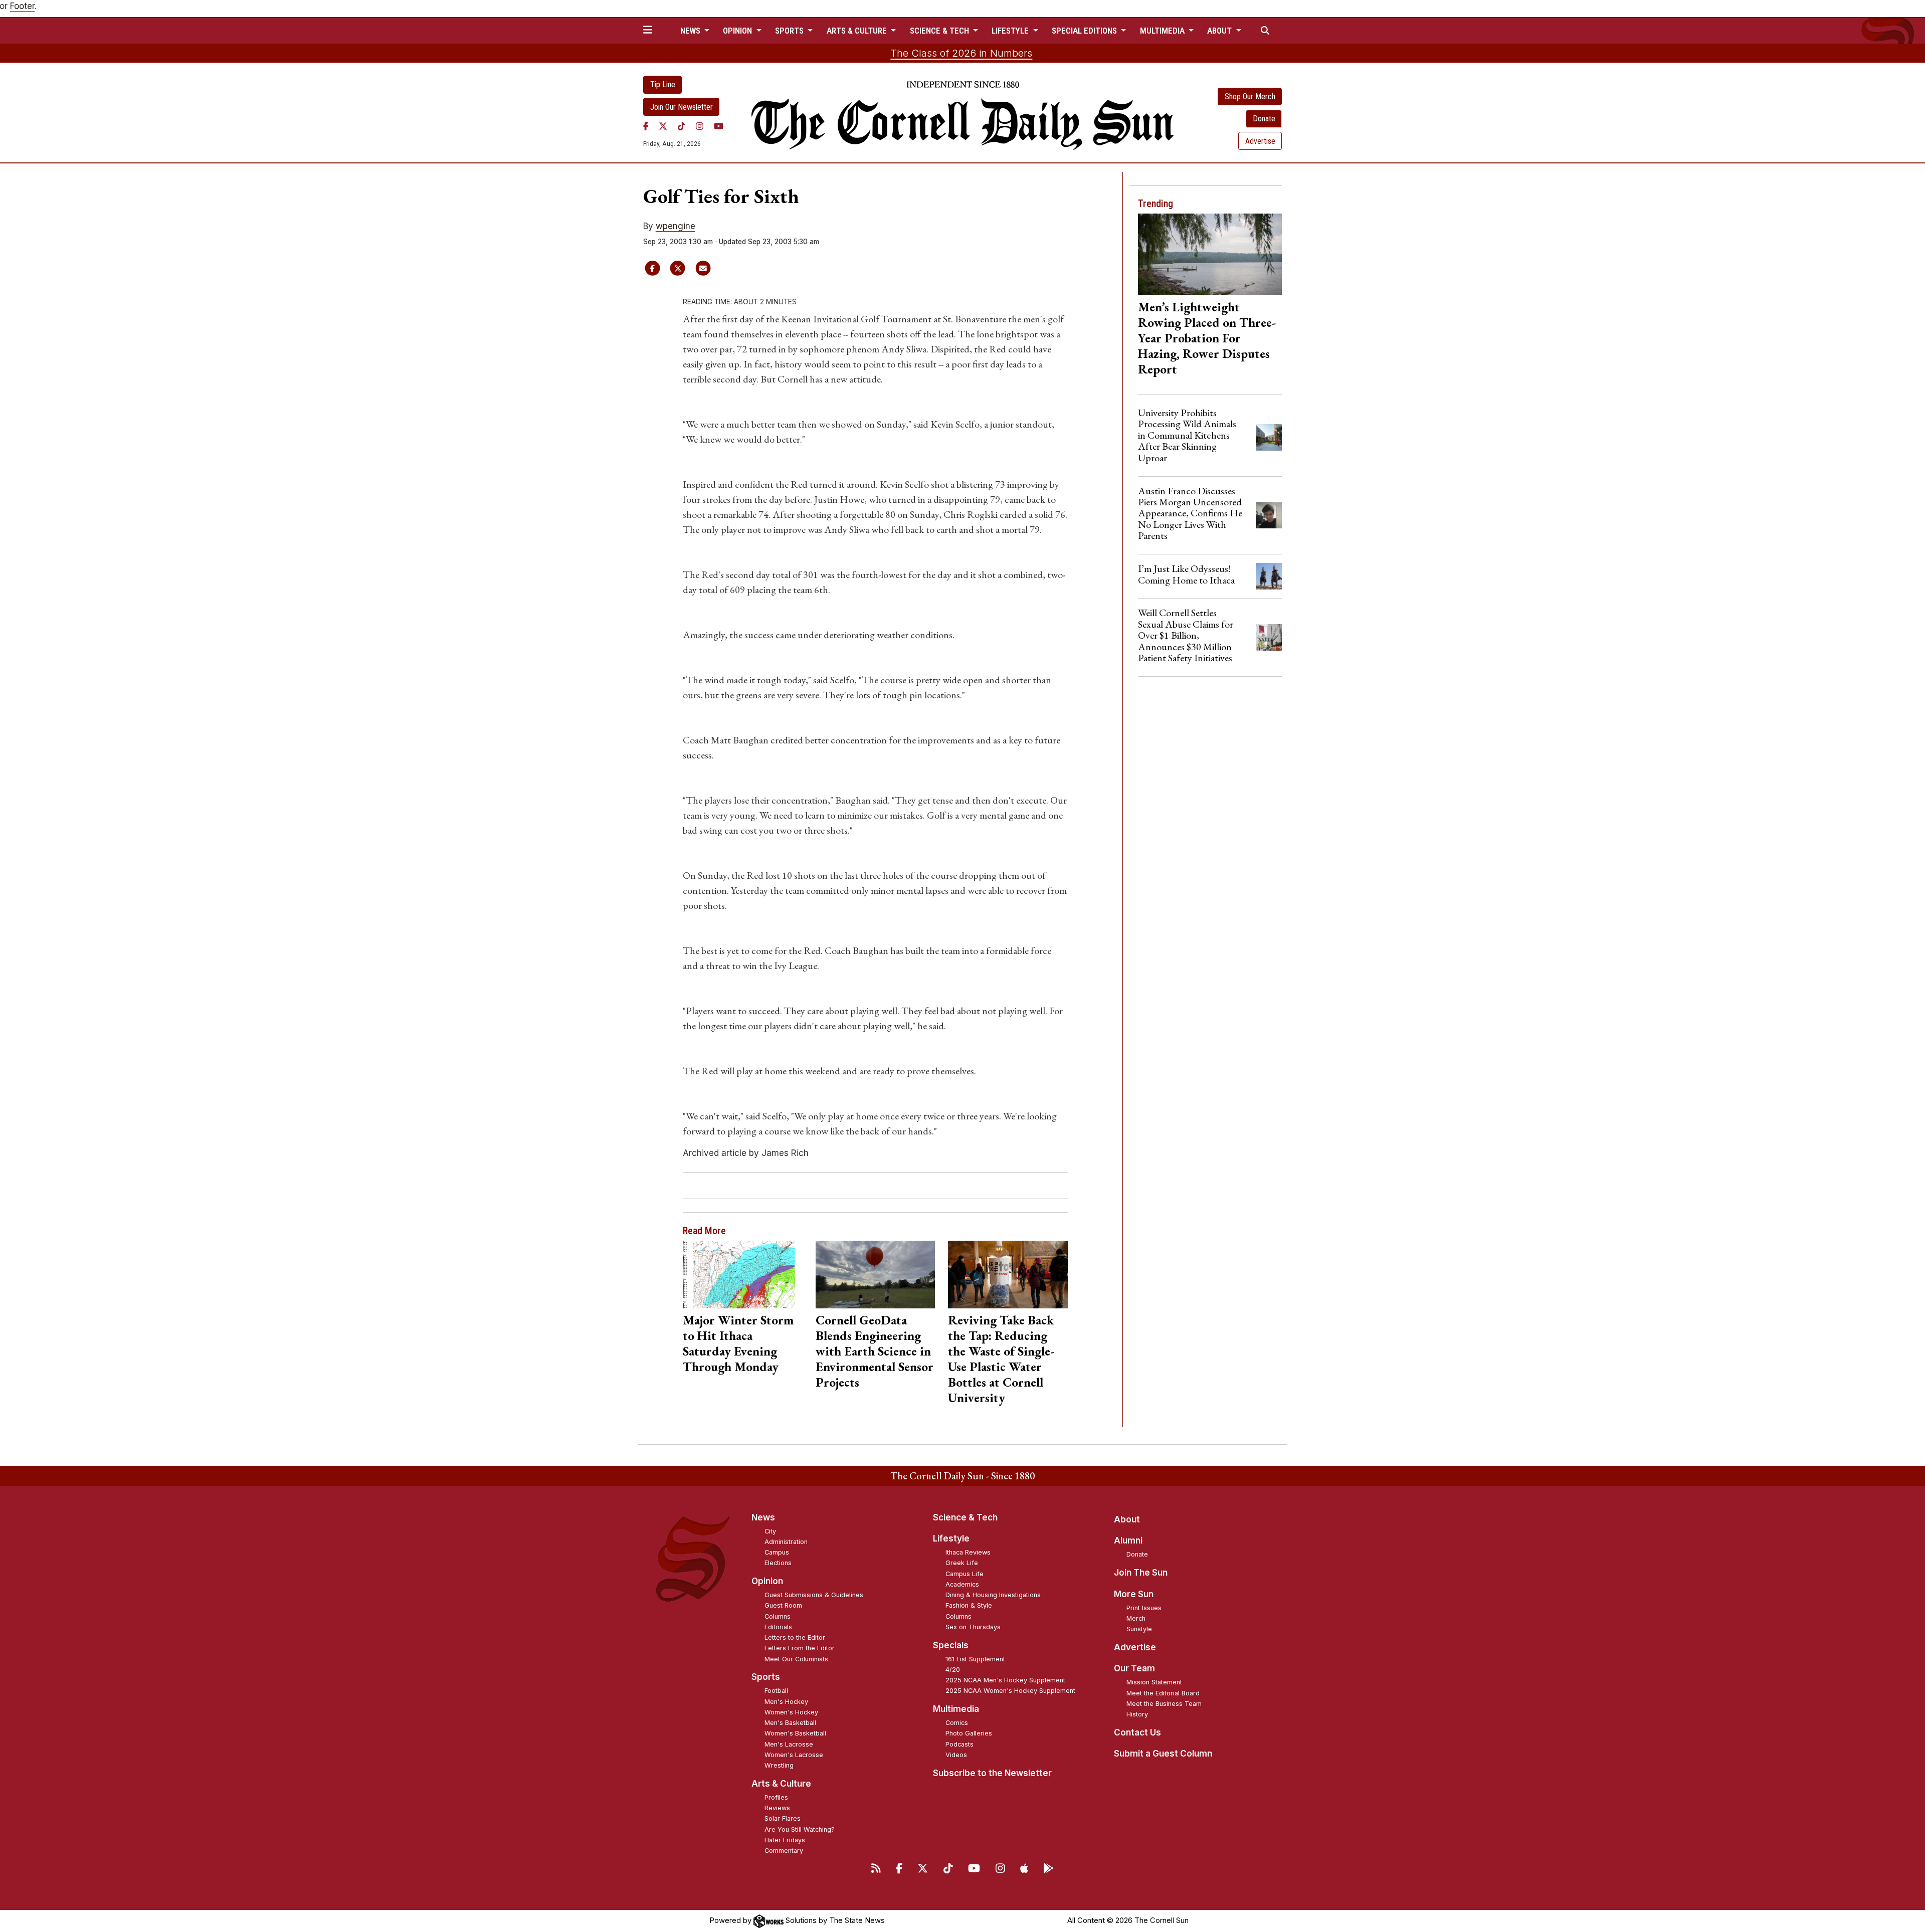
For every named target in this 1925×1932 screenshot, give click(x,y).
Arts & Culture (781, 1784)
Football (776, 1691)
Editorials (778, 1627)
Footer (22, 6)
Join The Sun (1141, 1573)
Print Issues (1144, 1608)
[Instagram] (700, 126)
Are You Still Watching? (800, 1829)
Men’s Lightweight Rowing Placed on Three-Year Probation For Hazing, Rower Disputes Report (1207, 338)
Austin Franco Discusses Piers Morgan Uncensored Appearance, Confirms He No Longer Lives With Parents (1190, 513)
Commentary (784, 1851)
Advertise (1260, 141)
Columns (778, 1616)
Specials (951, 1645)
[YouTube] (719, 126)
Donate (1264, 119)
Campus (777, 1552)
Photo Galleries (969, 1733)
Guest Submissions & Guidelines (814, 1595)
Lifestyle (951, 1538)
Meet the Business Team (1164, 1704)
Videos (956, 1755)
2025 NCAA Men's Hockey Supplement (1005, 1680)
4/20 (953, 1670)
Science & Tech (965, 1517)
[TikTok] (682, 126)
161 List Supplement (975, 1659)
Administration (786, 1542)
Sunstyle (1139, 1629)
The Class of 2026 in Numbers (961, 53)
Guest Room (783, 1605)
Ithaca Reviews (968, 1552)
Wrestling (779, 1765)
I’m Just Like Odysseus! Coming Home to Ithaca (1186, 574)
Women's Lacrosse (794, 1755)
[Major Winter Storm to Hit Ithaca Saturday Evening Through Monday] (743, 1274)
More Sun (1134, 1594)
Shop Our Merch (1250, 96)
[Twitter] (663, 126)
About (1127, 1519)
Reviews (777, 1808)
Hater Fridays (785, 1840)
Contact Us (1137, 1732)
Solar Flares (783, 1818)
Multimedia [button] (1163, 31)
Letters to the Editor (795, 1637)
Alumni (1128, 1540)
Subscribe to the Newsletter (992, 1773)
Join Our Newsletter (682, 107)
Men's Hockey (786, 1702)
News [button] (691, 31)
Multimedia (956, 1709)
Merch (1136, 1618)
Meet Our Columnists (796, 1659)
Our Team (1134, 1668)
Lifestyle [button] (1011, 31)
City (770, 1531)
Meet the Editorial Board (1163, 1693)
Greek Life (962, 1563)
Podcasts (959, 1744)
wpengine (676, 226)
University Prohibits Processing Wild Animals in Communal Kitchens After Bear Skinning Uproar (1187, 435)
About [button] (1220, 31)
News (763, 1517)
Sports (766, 1677)
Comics (957, 1723)
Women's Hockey (791, 1712)
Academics (962, 1584)
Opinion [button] (738, 31)
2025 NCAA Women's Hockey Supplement (1010, 1691)
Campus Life (965, 1574)
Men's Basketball (790, 1723)
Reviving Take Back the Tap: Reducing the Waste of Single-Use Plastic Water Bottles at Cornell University (1001, 1359)
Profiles (776, 1797)
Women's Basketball (795, 1733)
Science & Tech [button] (940, 31)
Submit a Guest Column (1163, 1754)
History (1137, 1714)
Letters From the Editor (800, 1648)
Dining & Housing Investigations (993, 1595)
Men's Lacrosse (789, 1744)
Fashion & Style (969, 1605)
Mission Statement (1154, 1682)
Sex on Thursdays (973, 1627)
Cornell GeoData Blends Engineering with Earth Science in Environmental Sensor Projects (875, 1351)
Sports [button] (790, 31)
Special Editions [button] (1085, 31)
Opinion (767, 1581)
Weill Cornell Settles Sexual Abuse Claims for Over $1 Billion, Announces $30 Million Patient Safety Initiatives (1186, 635)
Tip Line (663, 84)
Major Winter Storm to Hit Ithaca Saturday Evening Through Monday (738, 1343)
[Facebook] (646, 126)
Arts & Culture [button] (858, 31)
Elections (778, 1563)
